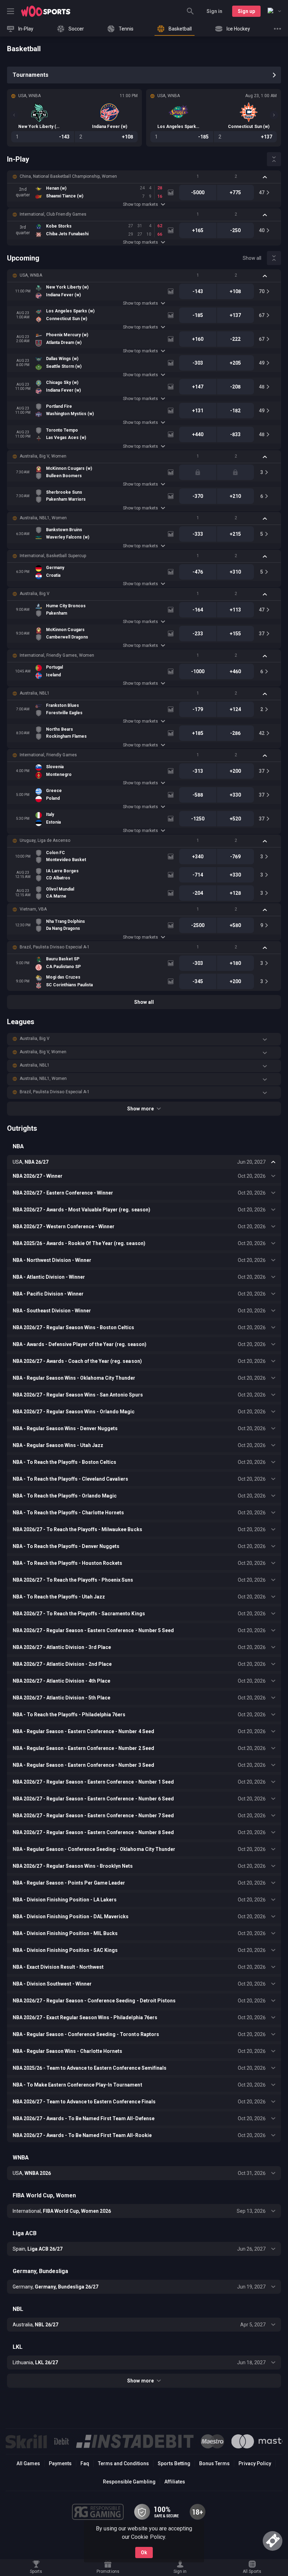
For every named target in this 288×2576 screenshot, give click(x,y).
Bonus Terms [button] (214, 2463)
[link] (46, 11)
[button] (144, 177)
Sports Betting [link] (174, 2463)
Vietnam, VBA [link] (33, 909)
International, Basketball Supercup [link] (53, 556)
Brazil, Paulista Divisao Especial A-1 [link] (55, 947)
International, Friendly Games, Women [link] (57, 655)
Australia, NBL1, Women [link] (43, 518)
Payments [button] (60, 2463)
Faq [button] (85, 2463)
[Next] (274, 115)
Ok (144, 2553)
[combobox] (274, 11)
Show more (140, 1109)
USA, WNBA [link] (31, 275)
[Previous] (14, 115)
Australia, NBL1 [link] (35, 693)
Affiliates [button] (175, 2482)
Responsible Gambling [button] (129, 2482)
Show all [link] (252, 258)
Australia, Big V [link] (35, 594)
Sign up (246, 11)
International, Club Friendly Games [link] (53, 214)
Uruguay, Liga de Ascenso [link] (45, 840)
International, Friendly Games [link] (48, 755)
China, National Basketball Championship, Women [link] (68, 176)
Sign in (214, 11)
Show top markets (140, 204)
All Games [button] (28, 2463)
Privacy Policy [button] (255, 2463)
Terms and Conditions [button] (123, 2463)
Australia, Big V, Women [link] (43, 456)
